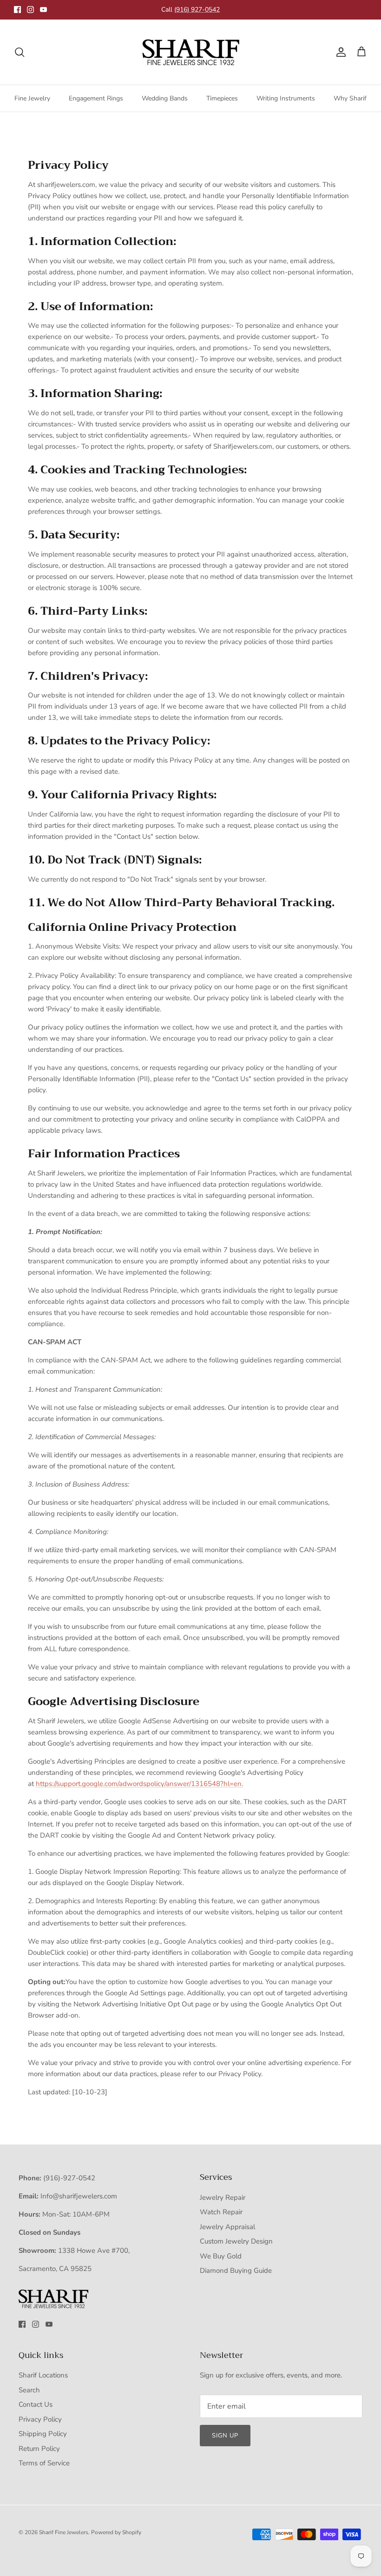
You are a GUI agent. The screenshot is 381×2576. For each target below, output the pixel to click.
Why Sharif (350, 98)
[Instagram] (30, 10)
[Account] (339, 52)
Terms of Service (44, 2463)
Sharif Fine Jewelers (64, 2532)
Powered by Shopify (116, 2532)
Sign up (225, 2436)
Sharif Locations (43, 2375)
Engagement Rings (96, 98)
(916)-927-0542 (69, 2178)
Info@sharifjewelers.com (79, 2196)
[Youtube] (43, 10)
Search (29, 2390)
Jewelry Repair (223, 2198)
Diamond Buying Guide (236, 2271)
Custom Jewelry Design (236, 2241)
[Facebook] (17, 10)
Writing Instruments (286, 98)
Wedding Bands (165, 98)
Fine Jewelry (32, 98)
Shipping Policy (43, 2434)
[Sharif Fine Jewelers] (190, 52)
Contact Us (36, 2404)
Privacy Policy (40, 2419)
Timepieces (222, 98)
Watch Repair (221, 2212)
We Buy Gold (221, 2256)
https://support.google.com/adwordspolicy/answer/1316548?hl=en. (139, 1784)
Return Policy (39, 2449)
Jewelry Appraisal (227, 2227)
